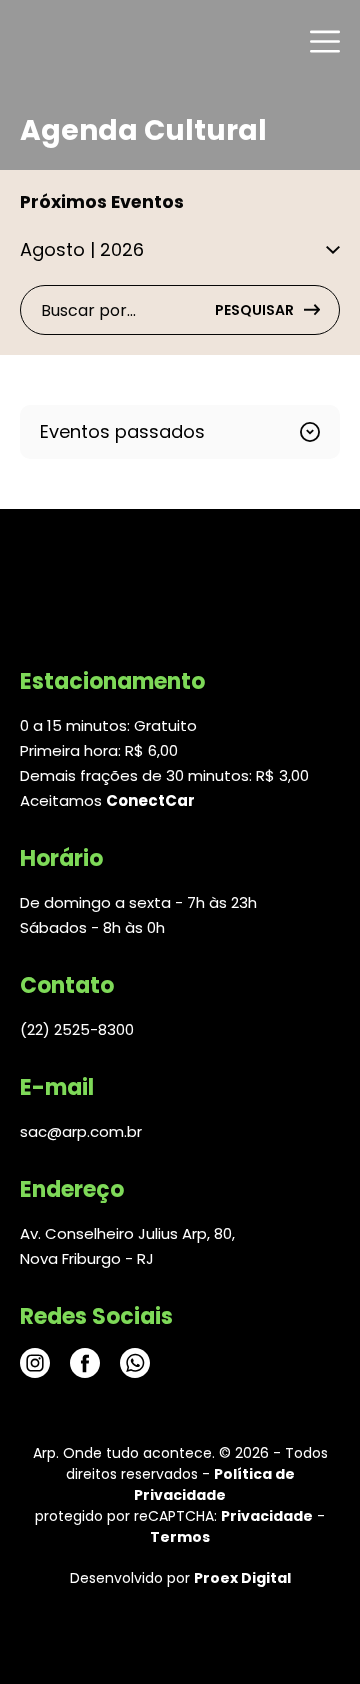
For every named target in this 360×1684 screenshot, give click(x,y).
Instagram (35, 1363)
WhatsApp (135, 1363)
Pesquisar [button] (254, 310)
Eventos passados (122, 431)
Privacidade (267, 1516)
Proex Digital (242, 1578)
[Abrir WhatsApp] (310, 1633)
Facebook (85, 1363)
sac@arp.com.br (81, 1131)
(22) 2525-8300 (77, 1029)
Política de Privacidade (214, 1484)
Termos (180, 1537)
